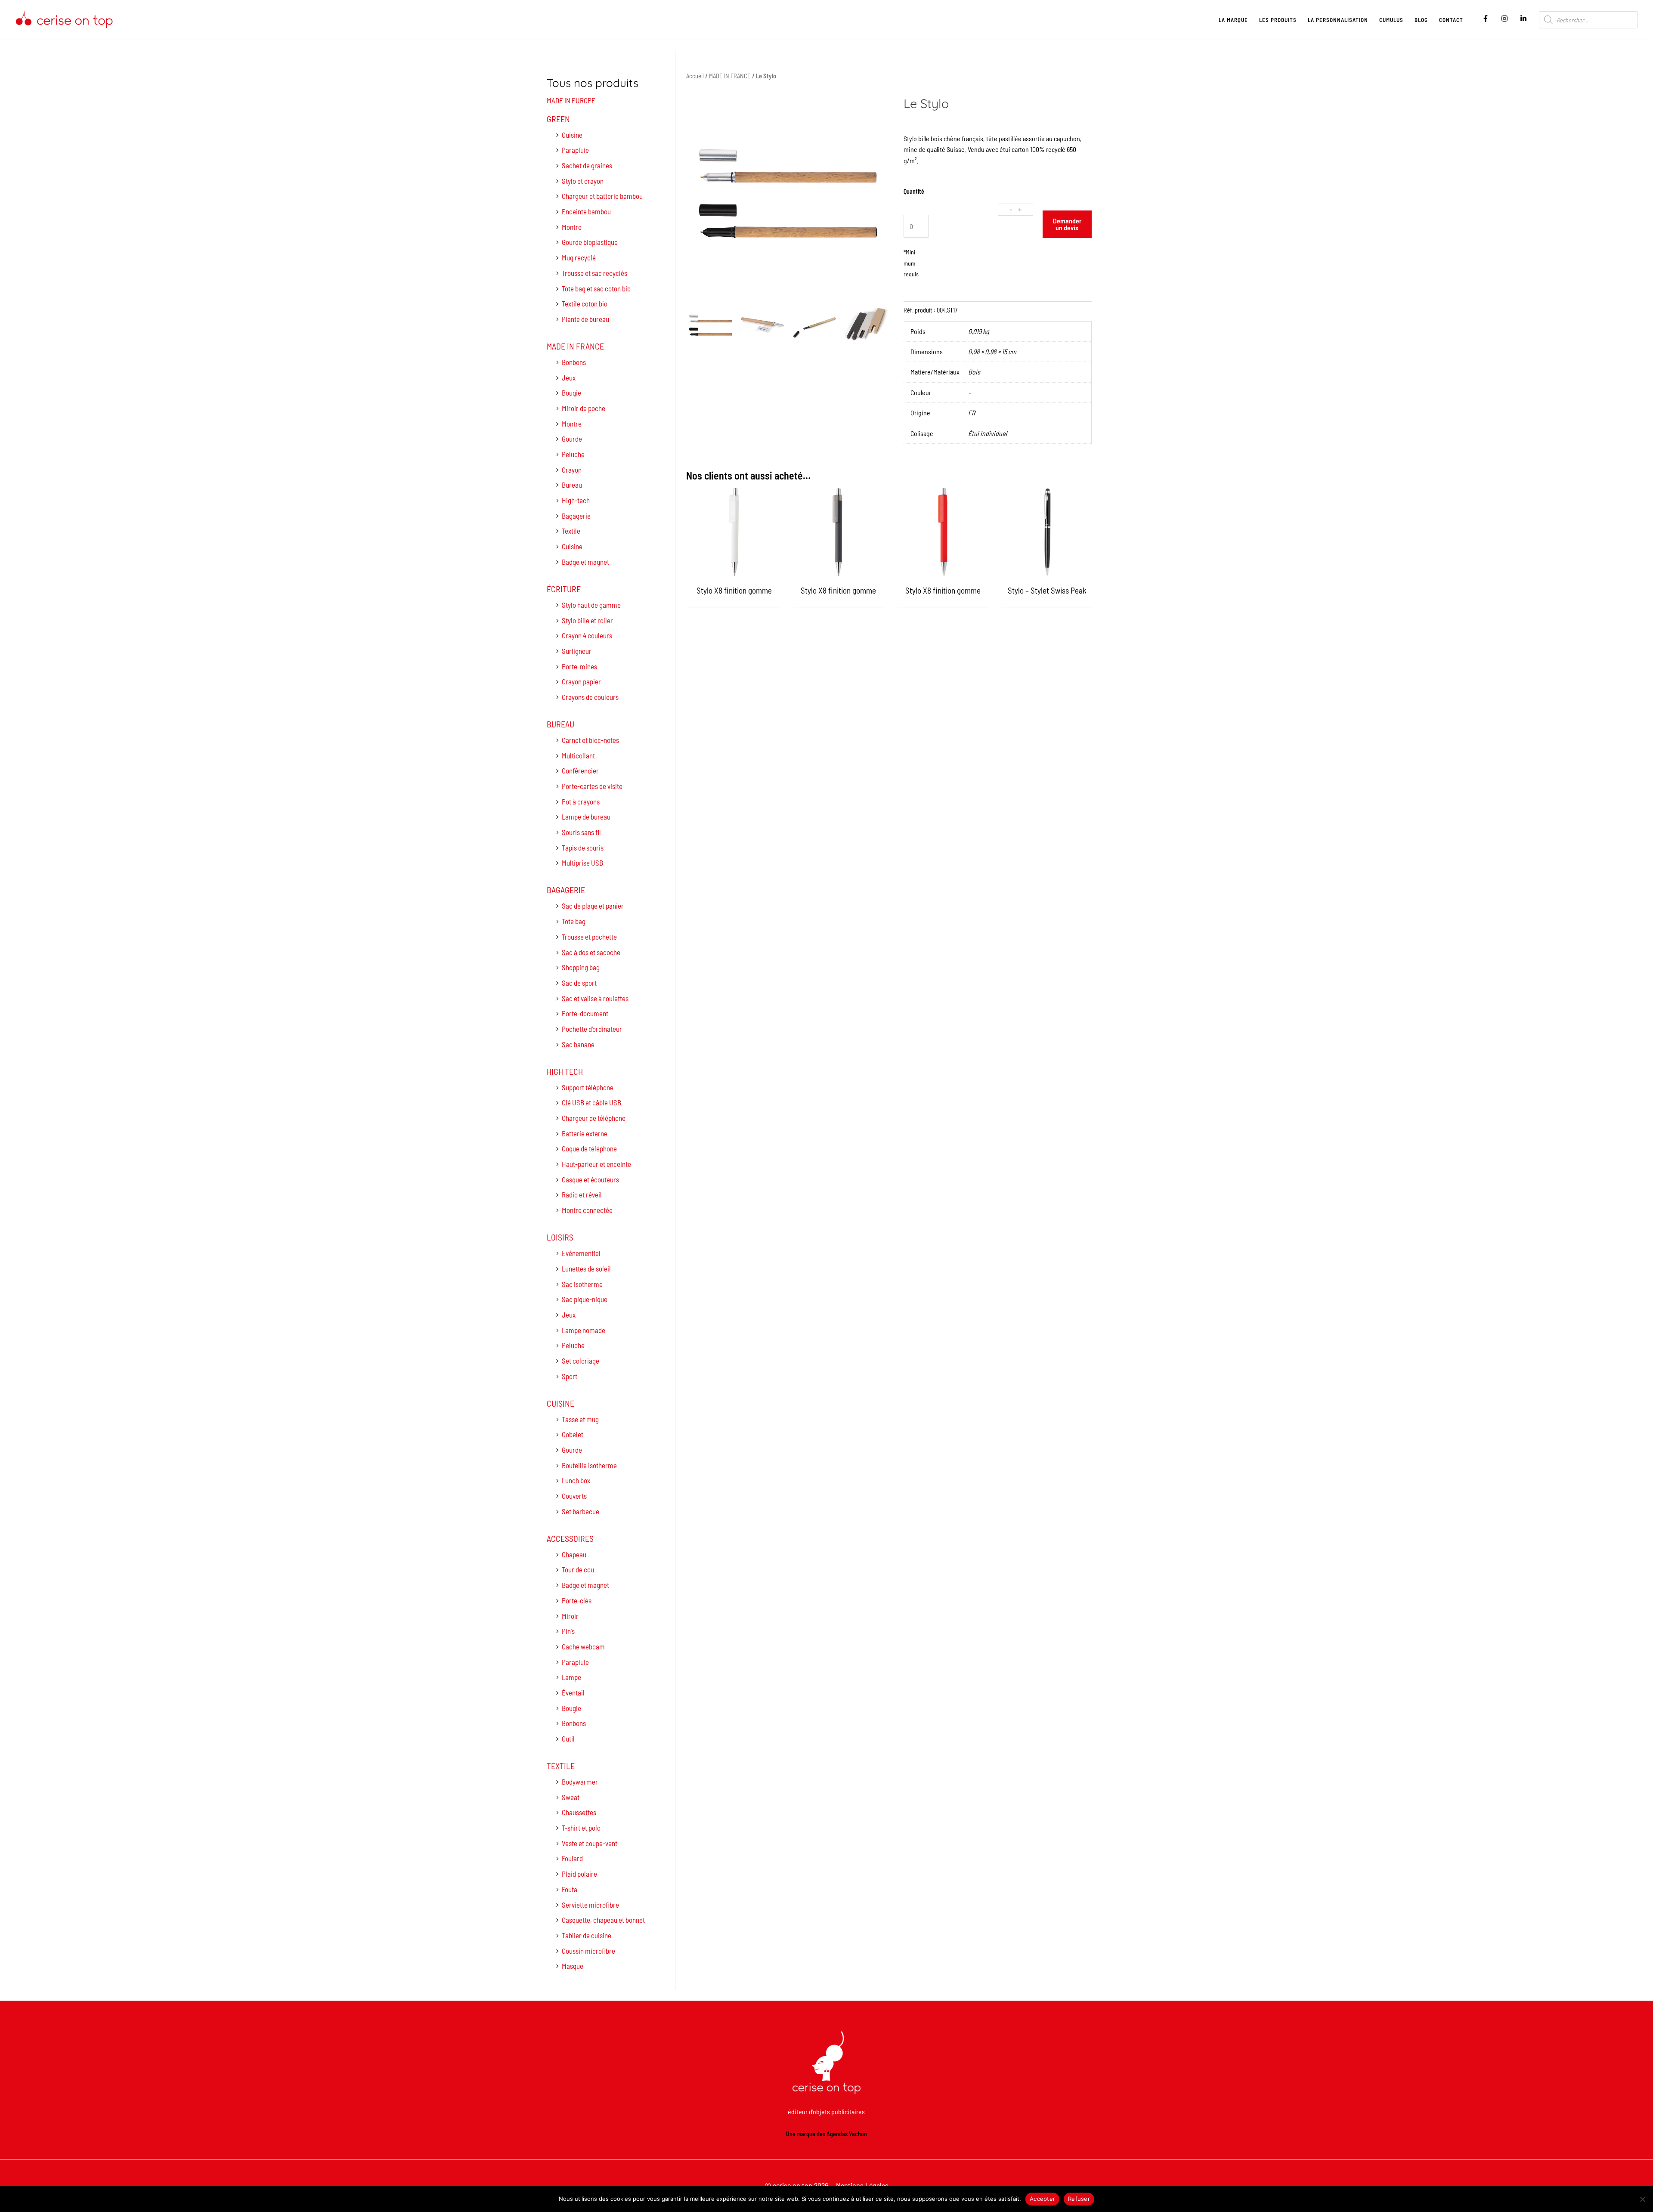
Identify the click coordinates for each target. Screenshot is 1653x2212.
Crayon (572, 470)
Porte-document (585, 1013)
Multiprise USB (582, 863)
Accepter (1042, 2199)
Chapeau (574, 1554)
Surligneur (577, 651)
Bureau (572, 485)
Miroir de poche (584, 408)
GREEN (558, 119)
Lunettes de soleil (586, 1268)
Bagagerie (576, 516)
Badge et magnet (585, 562)
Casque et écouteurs (590, 1179)
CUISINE (560, 1403)
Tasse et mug (580, 1419)
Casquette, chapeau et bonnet (603, 1920)
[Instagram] (1504, 19)
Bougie (571, 393)
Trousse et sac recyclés (594, 273)
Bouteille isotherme (589, 1465)
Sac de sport (579, 983)
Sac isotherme (582, 1284)
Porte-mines (579, 666)
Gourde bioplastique (590, 242)
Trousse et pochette (589, 937)
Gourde (572, 439)
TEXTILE (561, 1766)
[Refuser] (1642, 2199)
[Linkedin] (1523, 19)
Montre (572, 227)
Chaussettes (579, 1812)
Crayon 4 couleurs (587, 635)
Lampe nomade (584, 1330)
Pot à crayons (581, 801)
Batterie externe (585, 1133)
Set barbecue (580, 1511)
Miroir (570, 1616)
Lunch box (576, 1480)
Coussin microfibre (588, 1951)
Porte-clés (577, 1600)
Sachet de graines (587, 165)
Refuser (1079, 2199)
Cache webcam (583, 1646)
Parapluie (575, 150)
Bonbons (574, 362)
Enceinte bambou (586, 211)
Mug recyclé (579, 257)
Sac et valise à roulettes (595, 998)
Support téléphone (588, 1087)
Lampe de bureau (586, 817)
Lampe (571, 1677)
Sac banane (578, 1044)
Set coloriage (580, 1361)
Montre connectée (587, 1210)
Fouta (570, 1889)
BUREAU (560, 724)
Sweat (571, 1797)
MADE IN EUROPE (571, 100)
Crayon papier (581, 681)
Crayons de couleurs (590, 697)
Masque (573, 1966)
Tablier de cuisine (587, 1935)
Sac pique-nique (585, 1299)
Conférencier (580, 770)
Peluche (573, 454)
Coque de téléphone (589, 1148)
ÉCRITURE (564, 589)
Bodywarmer (580, 1782)
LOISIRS (560, 1237)
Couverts (574, 1496)
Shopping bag (581, 967)
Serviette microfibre (590, 1905)
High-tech (576, 500)
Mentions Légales (862, 2185)
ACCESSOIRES (570, 1538)
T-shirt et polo (581, 1828)
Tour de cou (578, 1569)
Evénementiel (581, 1253)
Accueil (695, 76)
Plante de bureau (585, 319)
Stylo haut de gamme (591, 605)
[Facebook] (1486, 19)
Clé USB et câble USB (591, 1102)
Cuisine (572, 135)
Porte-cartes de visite (592, 786)
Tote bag (574, 921)
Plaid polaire (579, 1874)
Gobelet (573, 1434)
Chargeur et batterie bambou (602, 196)
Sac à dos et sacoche (591, 952)
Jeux (569, 377)
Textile (571, 531)
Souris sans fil (581, 832)
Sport (570, 1376)
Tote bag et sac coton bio (596, 288)
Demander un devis (1067, 224)
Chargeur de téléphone (594, 1118)
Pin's (568, 1631)
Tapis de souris (583, 848)
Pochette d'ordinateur (592, 1029)
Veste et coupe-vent (590, 1843)
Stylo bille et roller (587, 620)
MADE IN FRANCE (575, 346)
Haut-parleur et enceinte (596, 1164)
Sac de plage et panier (593, 906)
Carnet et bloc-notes (590, 740)
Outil (568, 1739)
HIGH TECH (565, 1071)
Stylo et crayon (583, 181)
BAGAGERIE (566, 890)
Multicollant (578, 755)
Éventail (573, 1692)
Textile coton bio (585, 303)
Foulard (572, 1858)
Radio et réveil (582, 1194)
